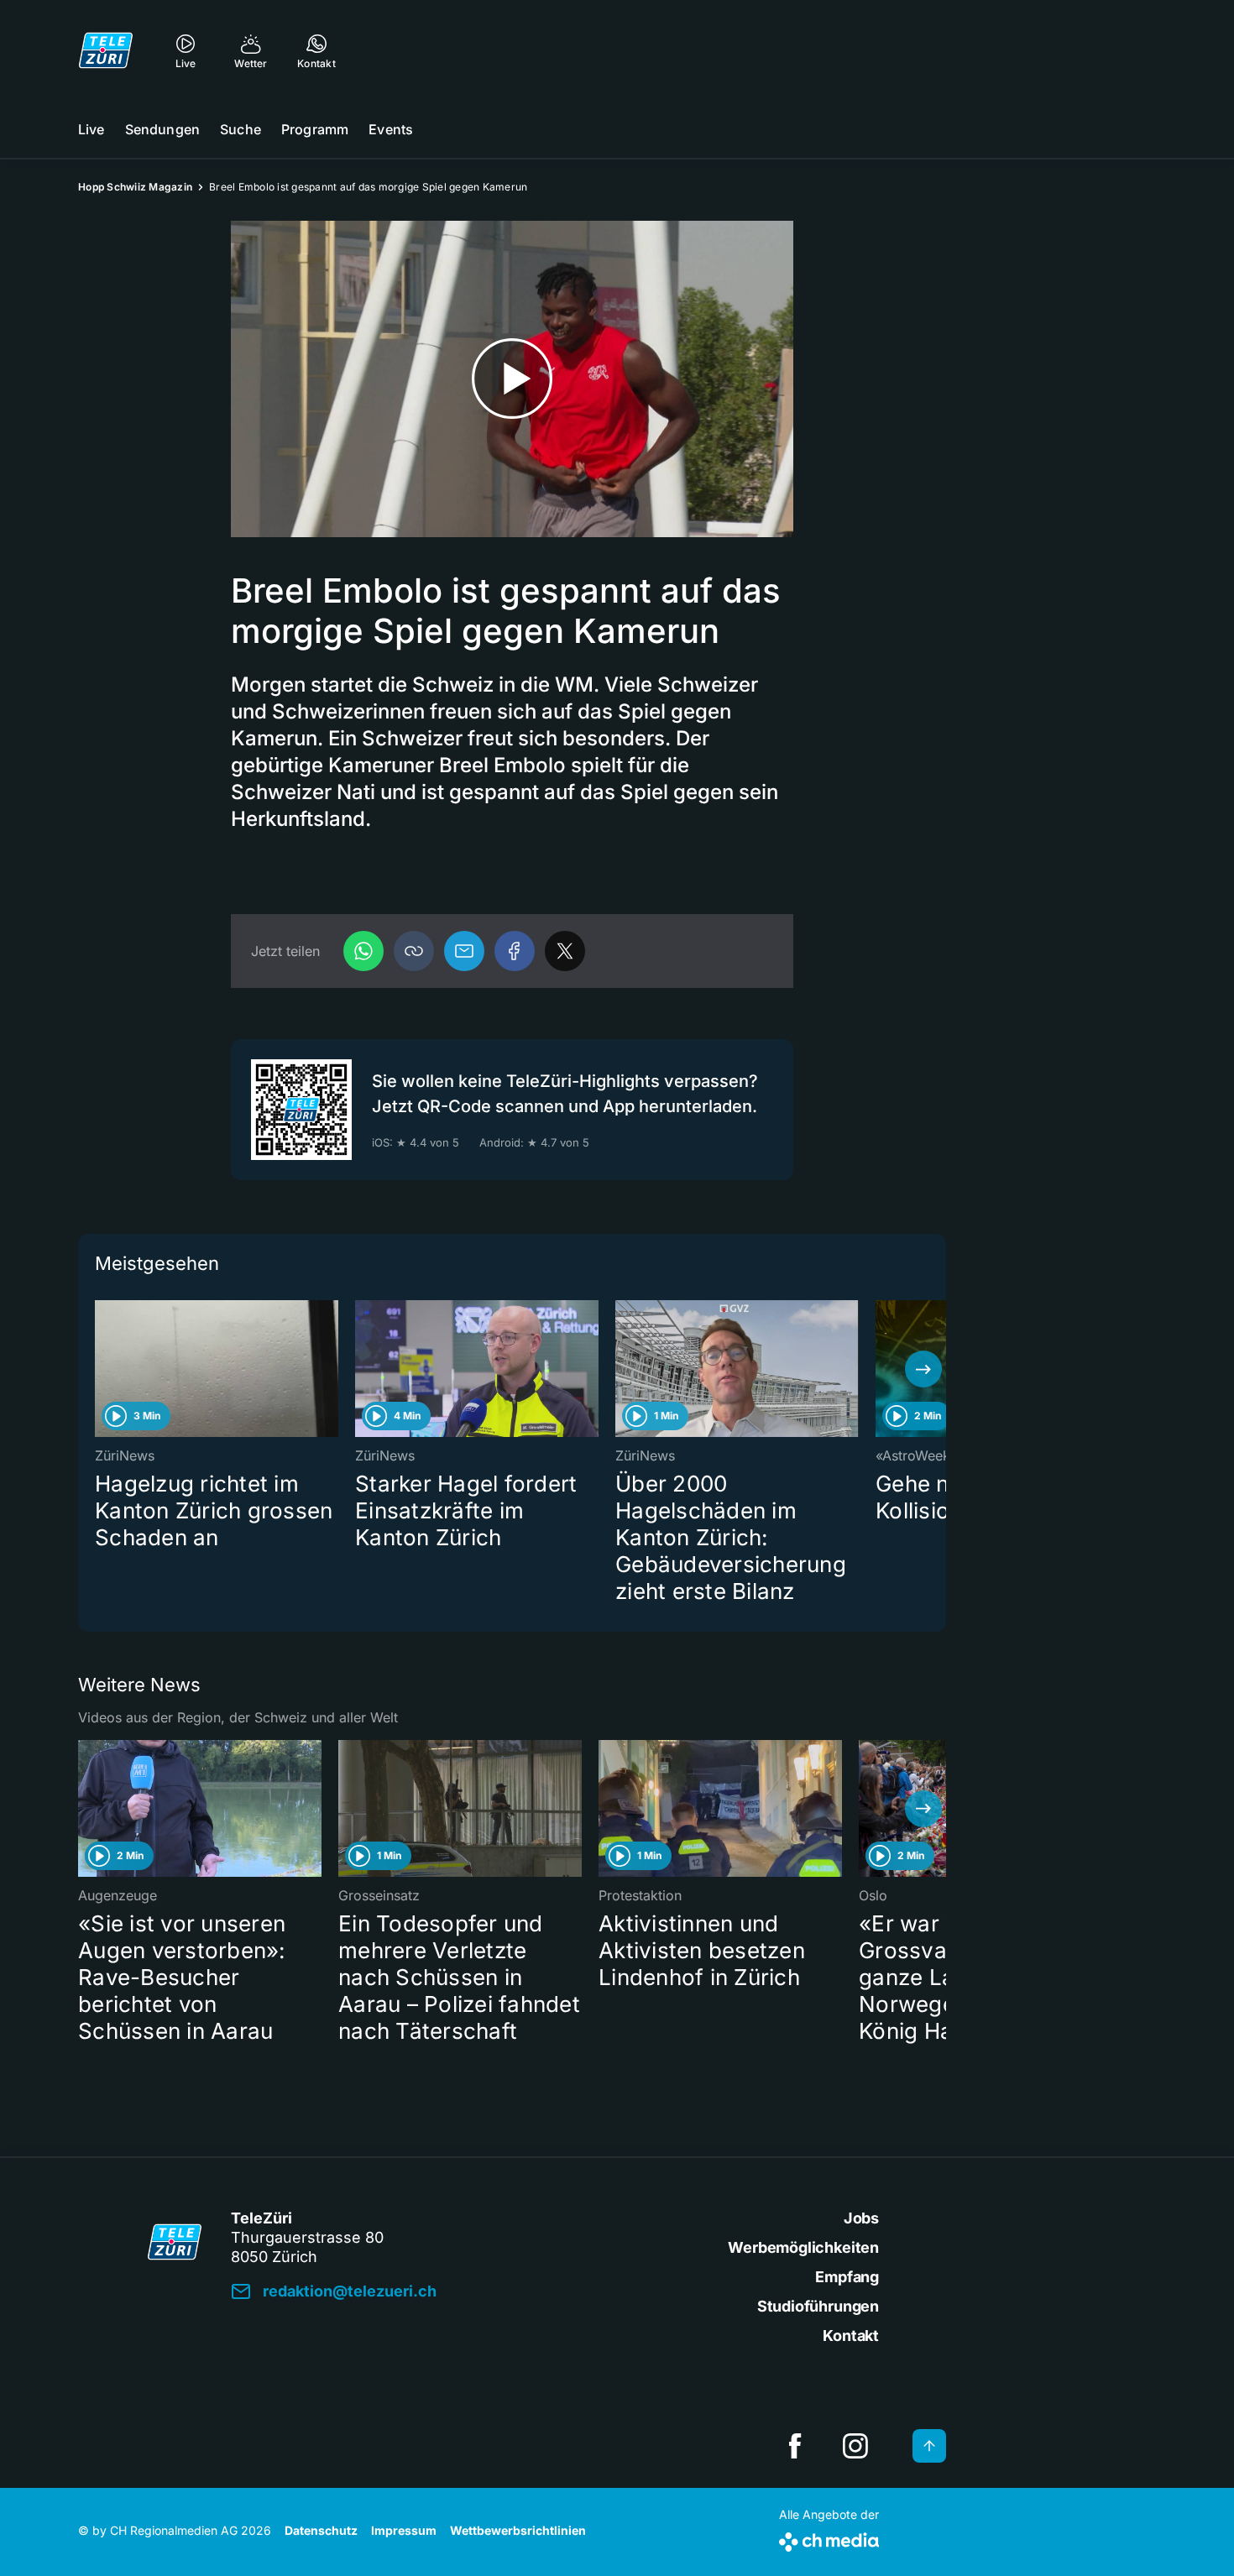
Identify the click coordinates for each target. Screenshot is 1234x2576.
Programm (315, 129)
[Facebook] (515, 951)
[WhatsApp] (363, 951)
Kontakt (851, 2336)
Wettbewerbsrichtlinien (518, 2530)
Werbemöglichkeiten (803, 2247)
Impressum (404, 2530)
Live (92, 129)
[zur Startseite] (106, 50)
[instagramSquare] (855, 2446)
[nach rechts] (923, 1369)
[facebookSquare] (795, 2446)
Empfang (847, 2277)
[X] (565, 951)
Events (391, 129)
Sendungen (162, 129)
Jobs (861, 2218)
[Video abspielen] (512, 379)
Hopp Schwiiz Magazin (135, 187)
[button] (414, 951)
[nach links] (101, 1369)
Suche (241, 129)
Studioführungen (818, 2306)
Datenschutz (321, 2530)
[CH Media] (829, 2539)
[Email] (464, 951)
